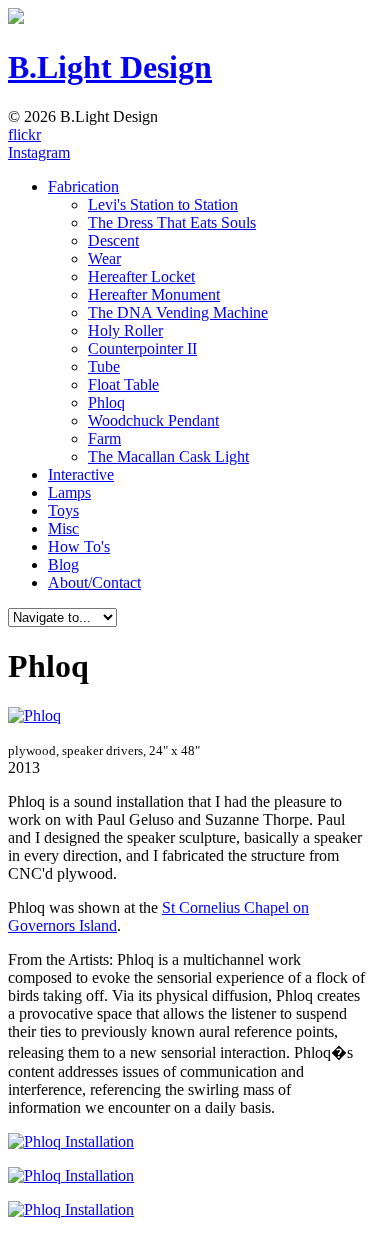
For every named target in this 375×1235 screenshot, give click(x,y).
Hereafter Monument (154, 294)
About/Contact (94, 582)
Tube (104, 366)
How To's (79, 546)
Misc (63, 528)
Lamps (69, 492)
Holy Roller (125, 330)
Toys (63, 510)
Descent (113, 240)
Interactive (81, 474)
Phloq (106, 402)
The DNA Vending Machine (178, 312)
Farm (104, 438)
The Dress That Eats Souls (172, 222)
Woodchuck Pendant (153, 420)
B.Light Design (110, 67)
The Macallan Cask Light (168, 456)
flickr (24, 134)
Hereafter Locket (141, 276)
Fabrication (83, 186)
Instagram (39, 152)
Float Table (123, 384)
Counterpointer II (142, 348)
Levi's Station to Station (163, 204)
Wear (104, 258)
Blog (63, 564)
